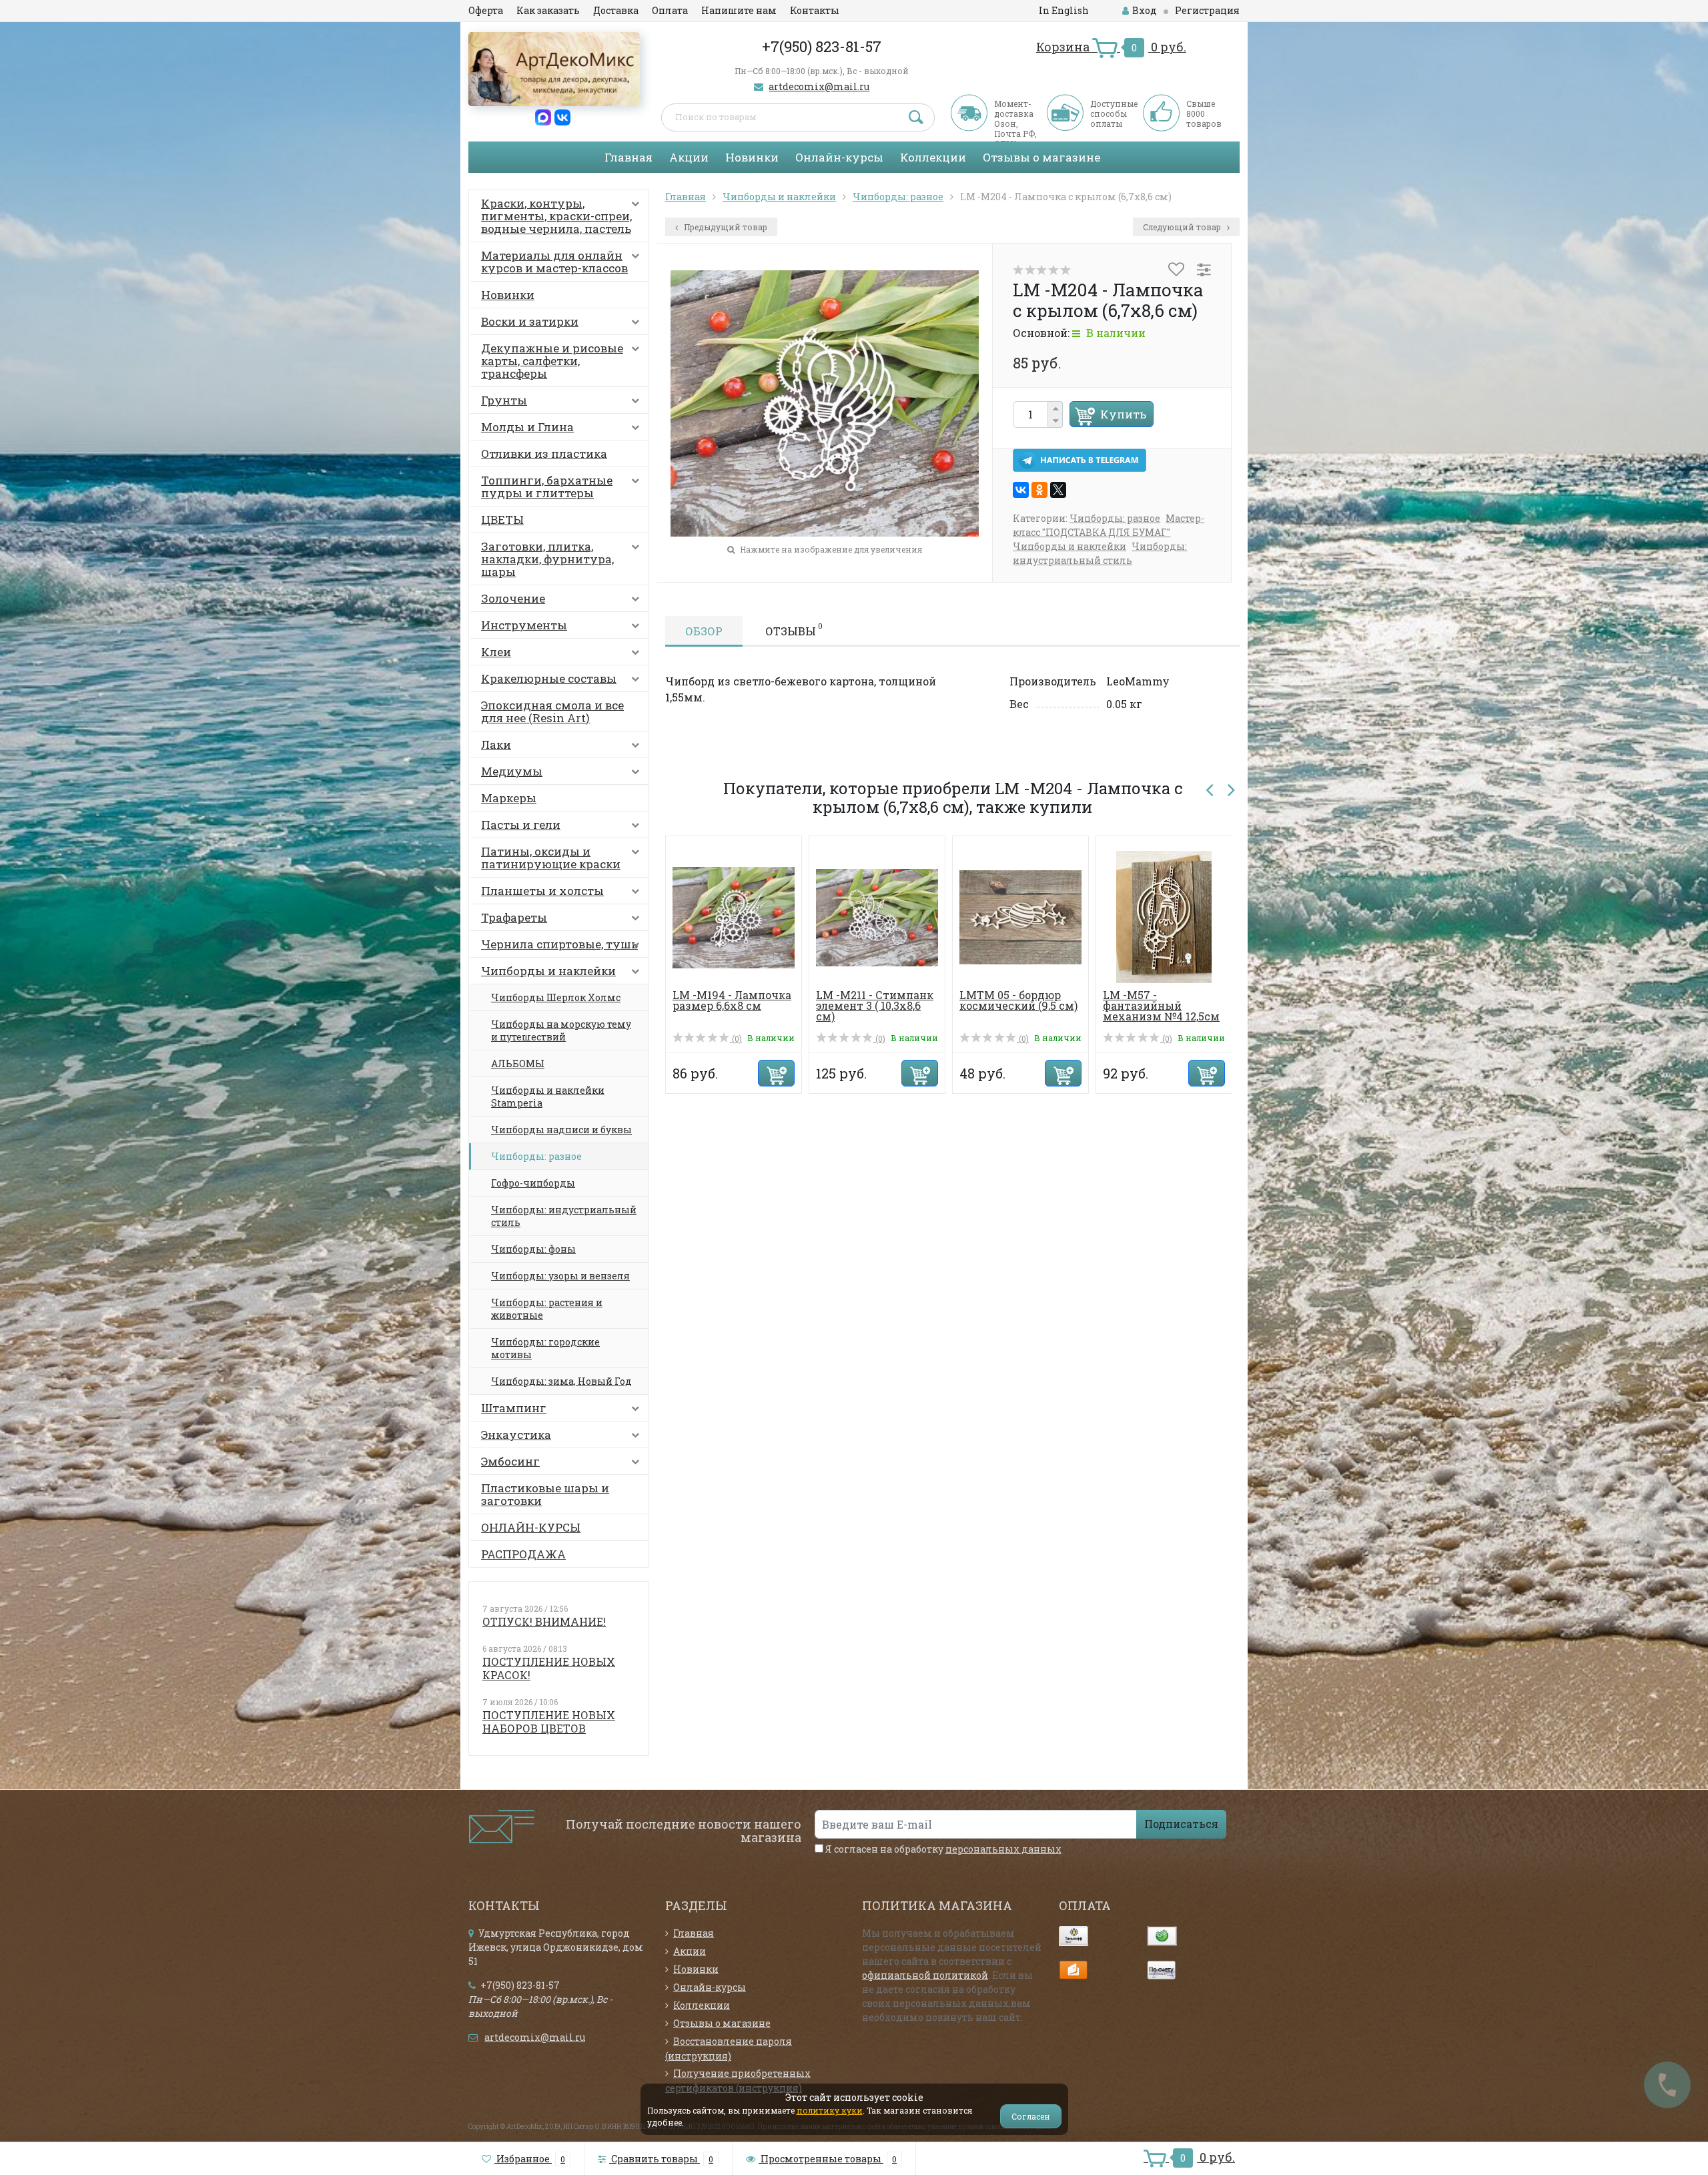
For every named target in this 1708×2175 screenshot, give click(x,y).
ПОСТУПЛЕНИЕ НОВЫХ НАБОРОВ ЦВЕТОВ (549, 1722)
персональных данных (1003, 1849)
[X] (1058, 490)
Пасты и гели (521, 825)
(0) (705, 1038)
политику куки (830, 2110)
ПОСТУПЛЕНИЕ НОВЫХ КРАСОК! (549, 1668)
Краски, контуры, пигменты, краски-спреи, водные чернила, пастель (556, 216)
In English (1064, 10)
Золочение (513, 598)
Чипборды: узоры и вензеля (560, 1276)
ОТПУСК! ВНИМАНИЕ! (544, 1621)
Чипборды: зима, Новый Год (561, 1381)
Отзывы (794, 629)
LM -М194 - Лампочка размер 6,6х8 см (701, 1000)
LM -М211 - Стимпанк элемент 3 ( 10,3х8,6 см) (843, 1005)
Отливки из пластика (544, 453)
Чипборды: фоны (533, 1249)
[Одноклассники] (1039, 490)
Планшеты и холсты (542, 891)
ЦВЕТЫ (502, 520)
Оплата (670, 10)
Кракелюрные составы (549, 678)
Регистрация (1207, 10)
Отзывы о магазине (1041, 157)
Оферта (486, 10)
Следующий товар (1183, 227)
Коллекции (933, 157)
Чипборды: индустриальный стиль (564, 1216)
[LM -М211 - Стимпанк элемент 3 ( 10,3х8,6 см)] (846, 916)
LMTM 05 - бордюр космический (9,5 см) (987, 1000)
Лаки (496, 744)
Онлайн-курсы (839, 157)
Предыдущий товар (725, 227)
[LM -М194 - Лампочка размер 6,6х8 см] (702, 916)
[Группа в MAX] (543, 116)
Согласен (1031, 2116)
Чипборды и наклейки (548, 971)
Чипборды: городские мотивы (545, 1348)
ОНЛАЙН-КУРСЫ (531, 1527)
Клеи (496, 652)
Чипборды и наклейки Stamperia (548, 1097)
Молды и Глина (527, 427)
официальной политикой (925, 1975)
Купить (1123, 414)
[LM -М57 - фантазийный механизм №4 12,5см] (1133, 916)
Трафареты (514, 917)
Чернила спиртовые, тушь (559, 944)
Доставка (616, 10)
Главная (628, 157)
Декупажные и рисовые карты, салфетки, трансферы (552, 361)
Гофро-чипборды (533, 1183)
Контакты (815, 10)
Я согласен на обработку (942, 1849)
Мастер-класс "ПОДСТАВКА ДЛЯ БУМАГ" (1109, 525)
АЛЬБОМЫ (518, 1063)
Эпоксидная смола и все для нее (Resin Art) (552, 711)
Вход (1145, 10)
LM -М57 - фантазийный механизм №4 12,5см (1130, 1005)
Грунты (504, 400)
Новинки (752, 157)
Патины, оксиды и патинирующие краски (551, 858)
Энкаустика (516, 1435)
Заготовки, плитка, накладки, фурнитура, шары (547, 559)
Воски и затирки (530, 321)
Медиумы (512, 771)
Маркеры (509, 798)
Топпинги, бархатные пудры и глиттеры (547, 487)
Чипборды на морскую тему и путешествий (561, 1030)
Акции (689, 157)
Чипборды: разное (536, 1156)
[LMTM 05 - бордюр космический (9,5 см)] (989, 916)
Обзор (704, 631)
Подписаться (1181, 1824)
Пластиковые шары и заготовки (545, 1494)
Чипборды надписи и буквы (561, 1130)
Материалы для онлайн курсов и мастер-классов (554, 262)
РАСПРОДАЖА (523, 1554)
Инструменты (524, 625)
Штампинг (514, 1408)
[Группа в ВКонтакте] (562, 116)
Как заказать (548, 10)
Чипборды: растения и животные (547, 1309)
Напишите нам (739, 10)
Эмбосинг (510, 1461)
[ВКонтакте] (1021, 490)
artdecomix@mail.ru (819, 86)
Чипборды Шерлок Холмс (556, 997)
